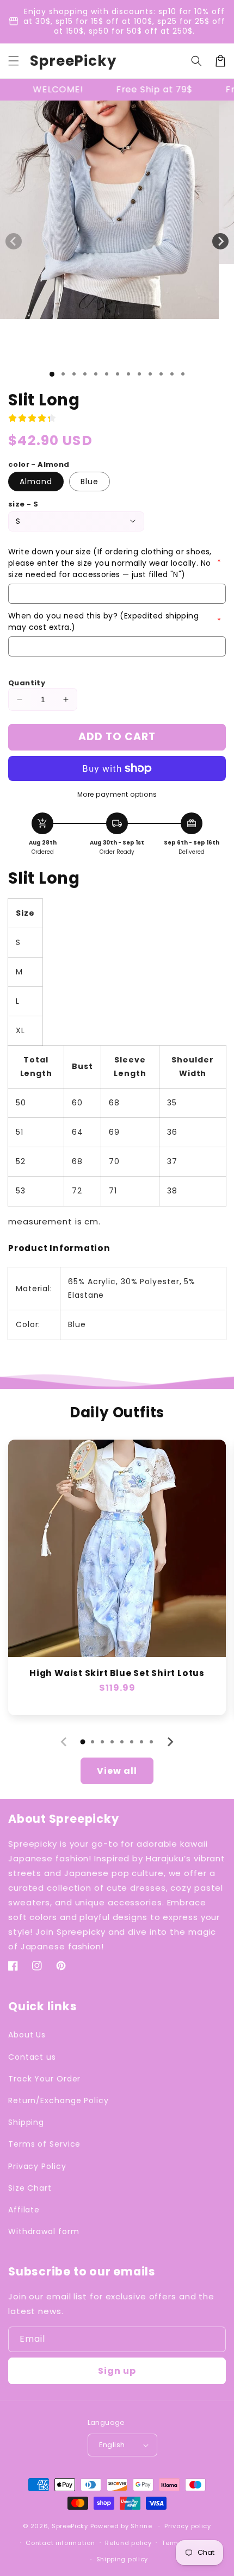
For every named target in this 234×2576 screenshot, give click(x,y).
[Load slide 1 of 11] (161, 374)
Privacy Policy (37, 2166)
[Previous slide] (64, 1742)
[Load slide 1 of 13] (183, 374)
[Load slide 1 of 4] (85, 374)
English (112, 2445)
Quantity (27, 683)
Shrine (141, 2526)
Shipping (26, 2122)
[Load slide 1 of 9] (139, 374)
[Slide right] (220, 241)
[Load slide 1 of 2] (63, 374)
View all (117, 1771)
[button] (14, 61)
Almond (36, 482)
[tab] (83, 1742)
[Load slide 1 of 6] (107, 374)
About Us (27, 2035)
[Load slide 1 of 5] (96, 374)
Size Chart (30, 2188)
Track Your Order (44, 2079)
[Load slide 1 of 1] (52, 374)
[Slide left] (14, 241)
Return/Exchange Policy (59, 2100)
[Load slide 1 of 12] (172, 374)
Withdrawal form (44, 2231)
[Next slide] (170, 1742)
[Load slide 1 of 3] (74, 374)
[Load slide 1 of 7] (118, 374)
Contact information (60, 2543)
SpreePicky (70, 2526)
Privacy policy (188, 2526)
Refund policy (128, 2543)
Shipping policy (122, 2559)
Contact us (32, 2057)
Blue (90, 482)
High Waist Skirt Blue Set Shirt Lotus (117, 1673)
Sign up (117, 2371)
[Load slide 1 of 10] (150, 374)
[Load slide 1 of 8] (128, 374)
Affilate (24, 2210)
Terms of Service (44, 2144)
